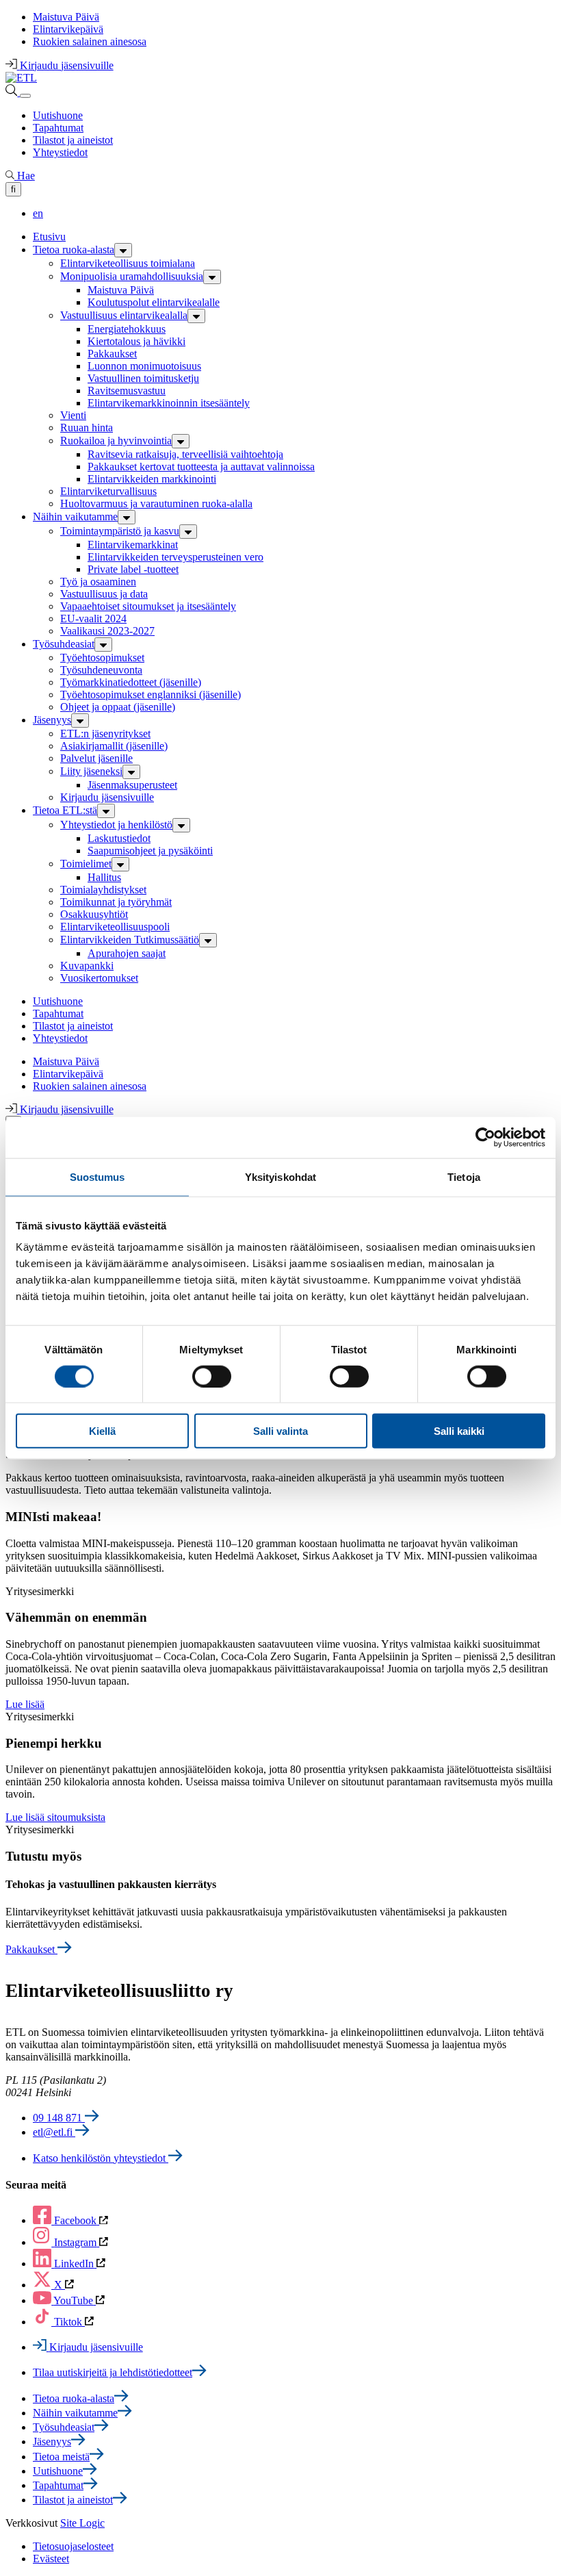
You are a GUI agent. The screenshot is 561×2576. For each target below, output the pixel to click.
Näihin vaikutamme (75, 517)
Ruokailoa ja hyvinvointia (116, 441)
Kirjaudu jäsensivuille (107, 797)
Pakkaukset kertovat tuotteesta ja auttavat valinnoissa (201, 467)
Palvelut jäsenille (96, 758)
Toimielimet (86, 864)
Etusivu (49, 237)
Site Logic (82, 2523)
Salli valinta (280, 1431)
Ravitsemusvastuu (127, 391)
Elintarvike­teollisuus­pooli (115, 927)
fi (13, 189)
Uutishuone (58, 115)
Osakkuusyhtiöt (94, 914)
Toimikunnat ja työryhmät (116, 902)
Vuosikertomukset (99, 978)
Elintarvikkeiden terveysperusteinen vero (175, 557)
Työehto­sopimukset (102, 658)
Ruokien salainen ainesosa (90, 41)
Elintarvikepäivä (68, 29)
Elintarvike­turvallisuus (108, 491)
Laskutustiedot (119, 838)
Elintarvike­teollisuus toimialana (128, 263)
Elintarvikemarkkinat (133, 545)
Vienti (73, 415)
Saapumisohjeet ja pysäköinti (150, 851)
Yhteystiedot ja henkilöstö (116, 825)
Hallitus (104, 877)
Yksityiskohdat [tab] (280, 1176)
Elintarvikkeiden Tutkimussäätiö (130, 940)
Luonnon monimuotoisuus (144, 366)
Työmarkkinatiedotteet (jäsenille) (131, 682)
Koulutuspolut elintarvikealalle (154, 302)
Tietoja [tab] (464, 1176)
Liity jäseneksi (91, 771)
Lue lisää (25, 1704)
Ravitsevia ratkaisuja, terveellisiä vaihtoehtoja (185, 454)
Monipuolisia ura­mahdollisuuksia (132, 276)
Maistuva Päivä (66, 17)
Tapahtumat (58, 128)
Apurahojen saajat (127, 953)
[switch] (212, 1376)
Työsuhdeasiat (64, 644)
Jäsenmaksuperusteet (132, 785)
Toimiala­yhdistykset (103, 890)
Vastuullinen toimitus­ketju (143, 378)
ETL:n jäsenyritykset (105, 734)
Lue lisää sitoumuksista (55, 1817)
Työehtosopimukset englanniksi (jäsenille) (151, 694)
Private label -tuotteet (133, 569)
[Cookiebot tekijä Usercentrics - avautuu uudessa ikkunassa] (485, 1137)
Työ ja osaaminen (98, 582)
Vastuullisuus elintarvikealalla (124, 315)
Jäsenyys (52, 720)
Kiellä (102, 1431)
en (38, 213)
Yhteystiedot (60, 152)
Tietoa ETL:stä (65, 810)
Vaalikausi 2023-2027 (107, 631)
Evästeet (51, 2559)
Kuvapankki (87, 966)
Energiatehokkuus (127, 329)
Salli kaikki (459, 1431)
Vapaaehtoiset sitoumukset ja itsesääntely (148, 606)
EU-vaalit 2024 (93, 619)
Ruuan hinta (87, 428)
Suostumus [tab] (97, 1176)
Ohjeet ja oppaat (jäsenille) (118, 707)
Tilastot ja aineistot (73, 140)
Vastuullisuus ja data (104, 594)
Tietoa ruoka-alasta (74, 250)
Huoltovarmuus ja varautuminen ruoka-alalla (156, 503)
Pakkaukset (112, 354)
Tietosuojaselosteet (73, 2546)
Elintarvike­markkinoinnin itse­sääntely (169, 403)
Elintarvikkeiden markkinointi (152, 479)
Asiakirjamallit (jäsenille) (114, 746)
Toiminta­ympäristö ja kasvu (120, 531)
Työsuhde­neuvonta (101, 670)
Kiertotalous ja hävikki (136, 341)
